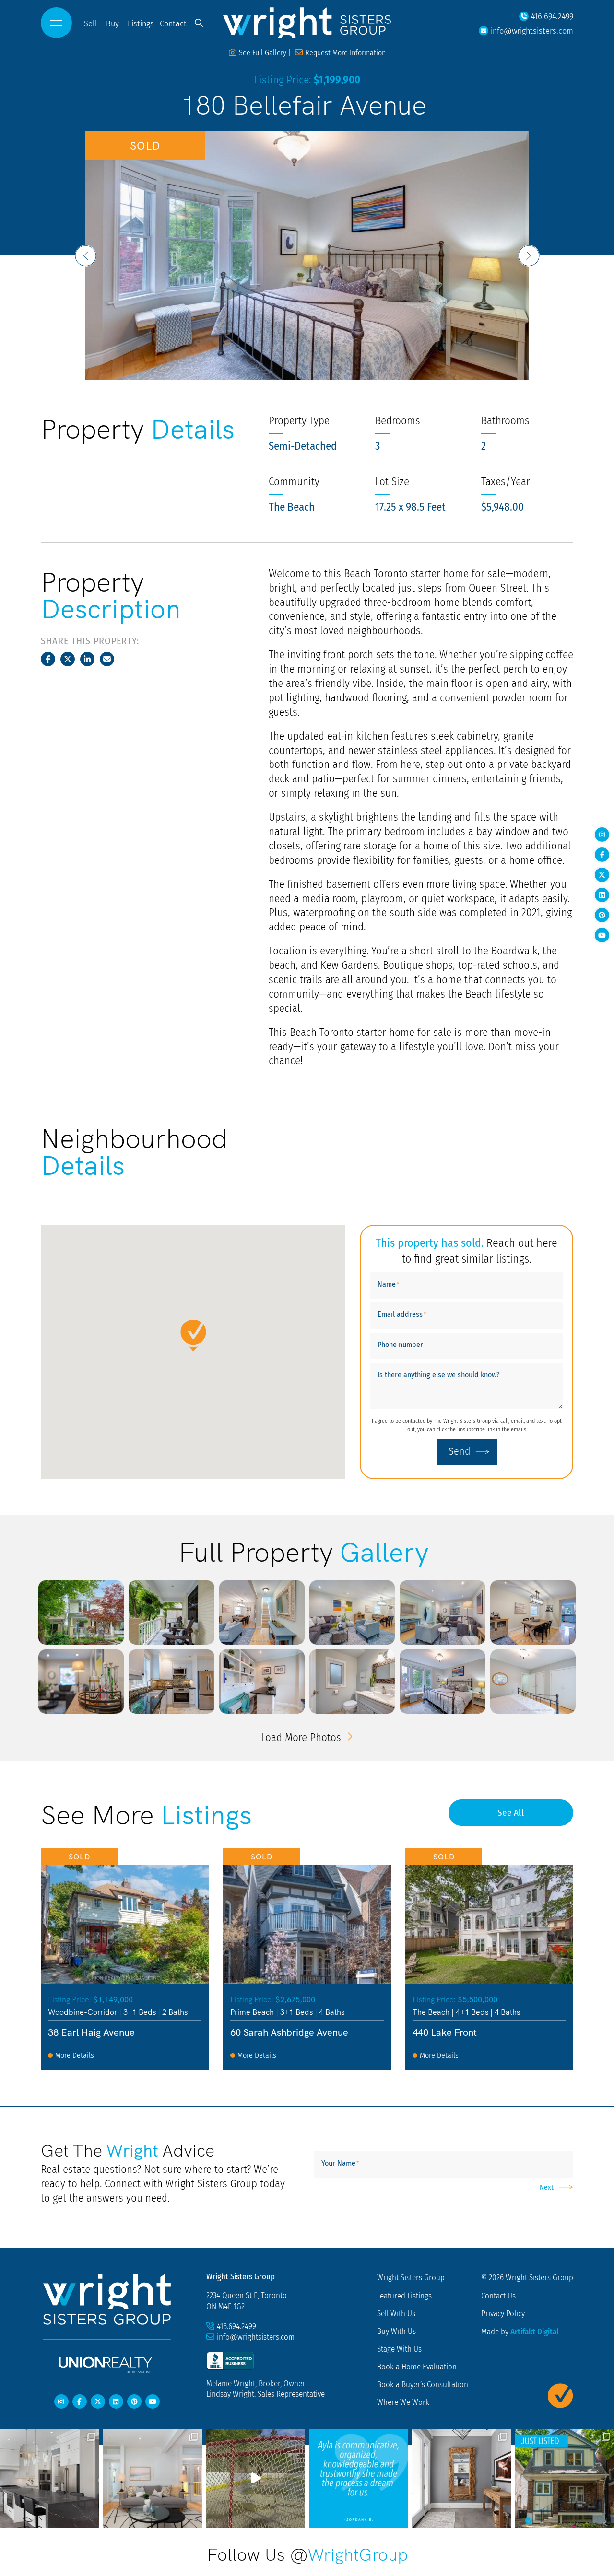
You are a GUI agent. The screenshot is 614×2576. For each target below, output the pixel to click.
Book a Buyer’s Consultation (423, 2384)
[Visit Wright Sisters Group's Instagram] (602, 835)
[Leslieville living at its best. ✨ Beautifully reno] (153, 2478)
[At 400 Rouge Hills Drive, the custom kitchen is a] (50, 2478)
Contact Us (498, 2296)
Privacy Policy (503, 2313)
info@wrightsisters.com (256, 2337)
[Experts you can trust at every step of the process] (359, 2478)
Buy (112, 23)
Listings (141, 23)
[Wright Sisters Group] (307, 22)
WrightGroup (358, 2553)
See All (511, 1812)
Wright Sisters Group (411, 2277)
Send (460, 1451)
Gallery (263, 52)
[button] (56, 23)
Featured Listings (404, 2296)
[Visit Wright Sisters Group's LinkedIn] (602, 895)
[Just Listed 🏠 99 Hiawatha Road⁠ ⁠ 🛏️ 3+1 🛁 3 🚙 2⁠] (564, 2478)
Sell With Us (396, 2313)
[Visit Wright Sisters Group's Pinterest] (602, 915)
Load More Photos (302, 1737)
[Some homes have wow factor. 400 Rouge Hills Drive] (255, 2478)
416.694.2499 (236, 2326)
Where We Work (403, 2402)
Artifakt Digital (535, 2331)
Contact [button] (173, 23)
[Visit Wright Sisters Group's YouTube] (602, 935)
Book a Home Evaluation (417, 2367)
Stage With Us (399, 2349)
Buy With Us (396, 2331)
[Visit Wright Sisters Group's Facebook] (602, 855)
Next (547, 2187)
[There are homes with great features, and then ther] (462, 2478)
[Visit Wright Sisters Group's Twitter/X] (602, 875)
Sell (91, 23)
